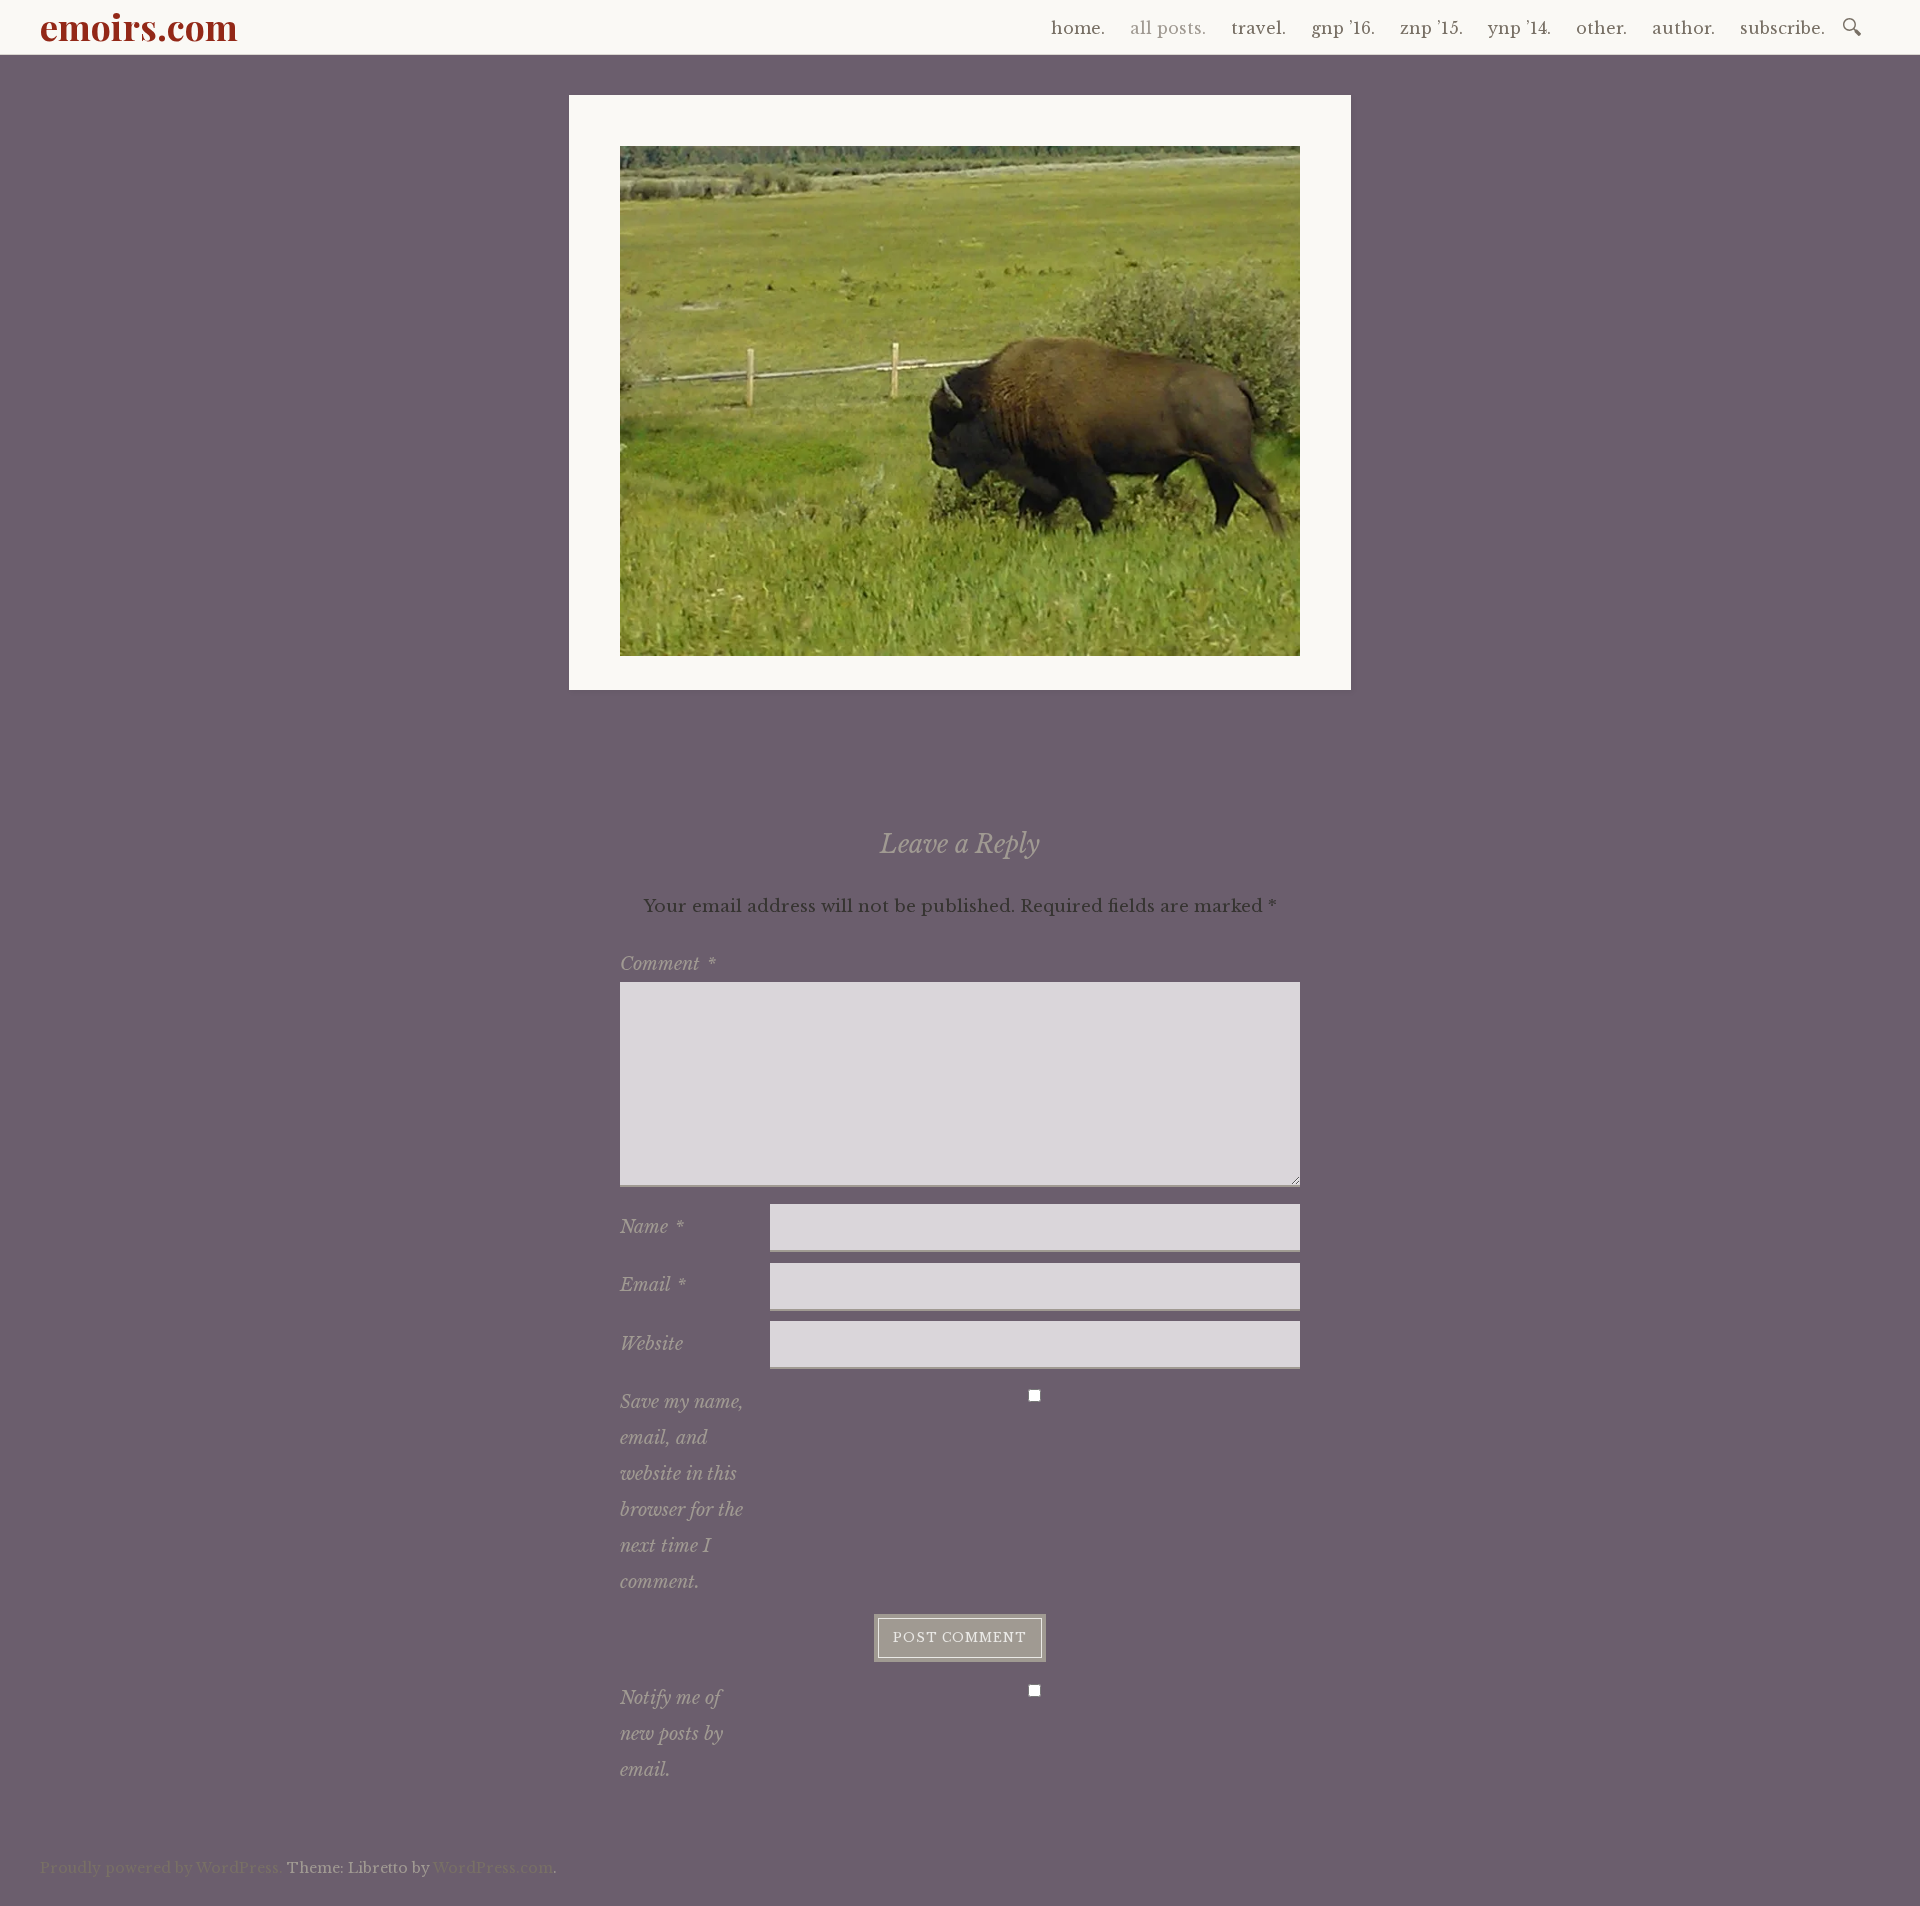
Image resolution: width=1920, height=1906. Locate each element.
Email (653, 1285)
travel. (1258, 28)
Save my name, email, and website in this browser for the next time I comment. (682, 1492)
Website (651, 1344)
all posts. (1168, 28)
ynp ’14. (1519, 28)
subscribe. (1782, 28)
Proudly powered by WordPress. (161, 1868)
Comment (668, 964)
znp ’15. (1431, 28)
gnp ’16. (1343, 28)
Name (652, 1227)
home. (1078, 28)
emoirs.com (139, 26)
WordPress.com (493, 1868)
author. (1683, 28)
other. (1601, 28)
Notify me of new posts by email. (671, 1734)
